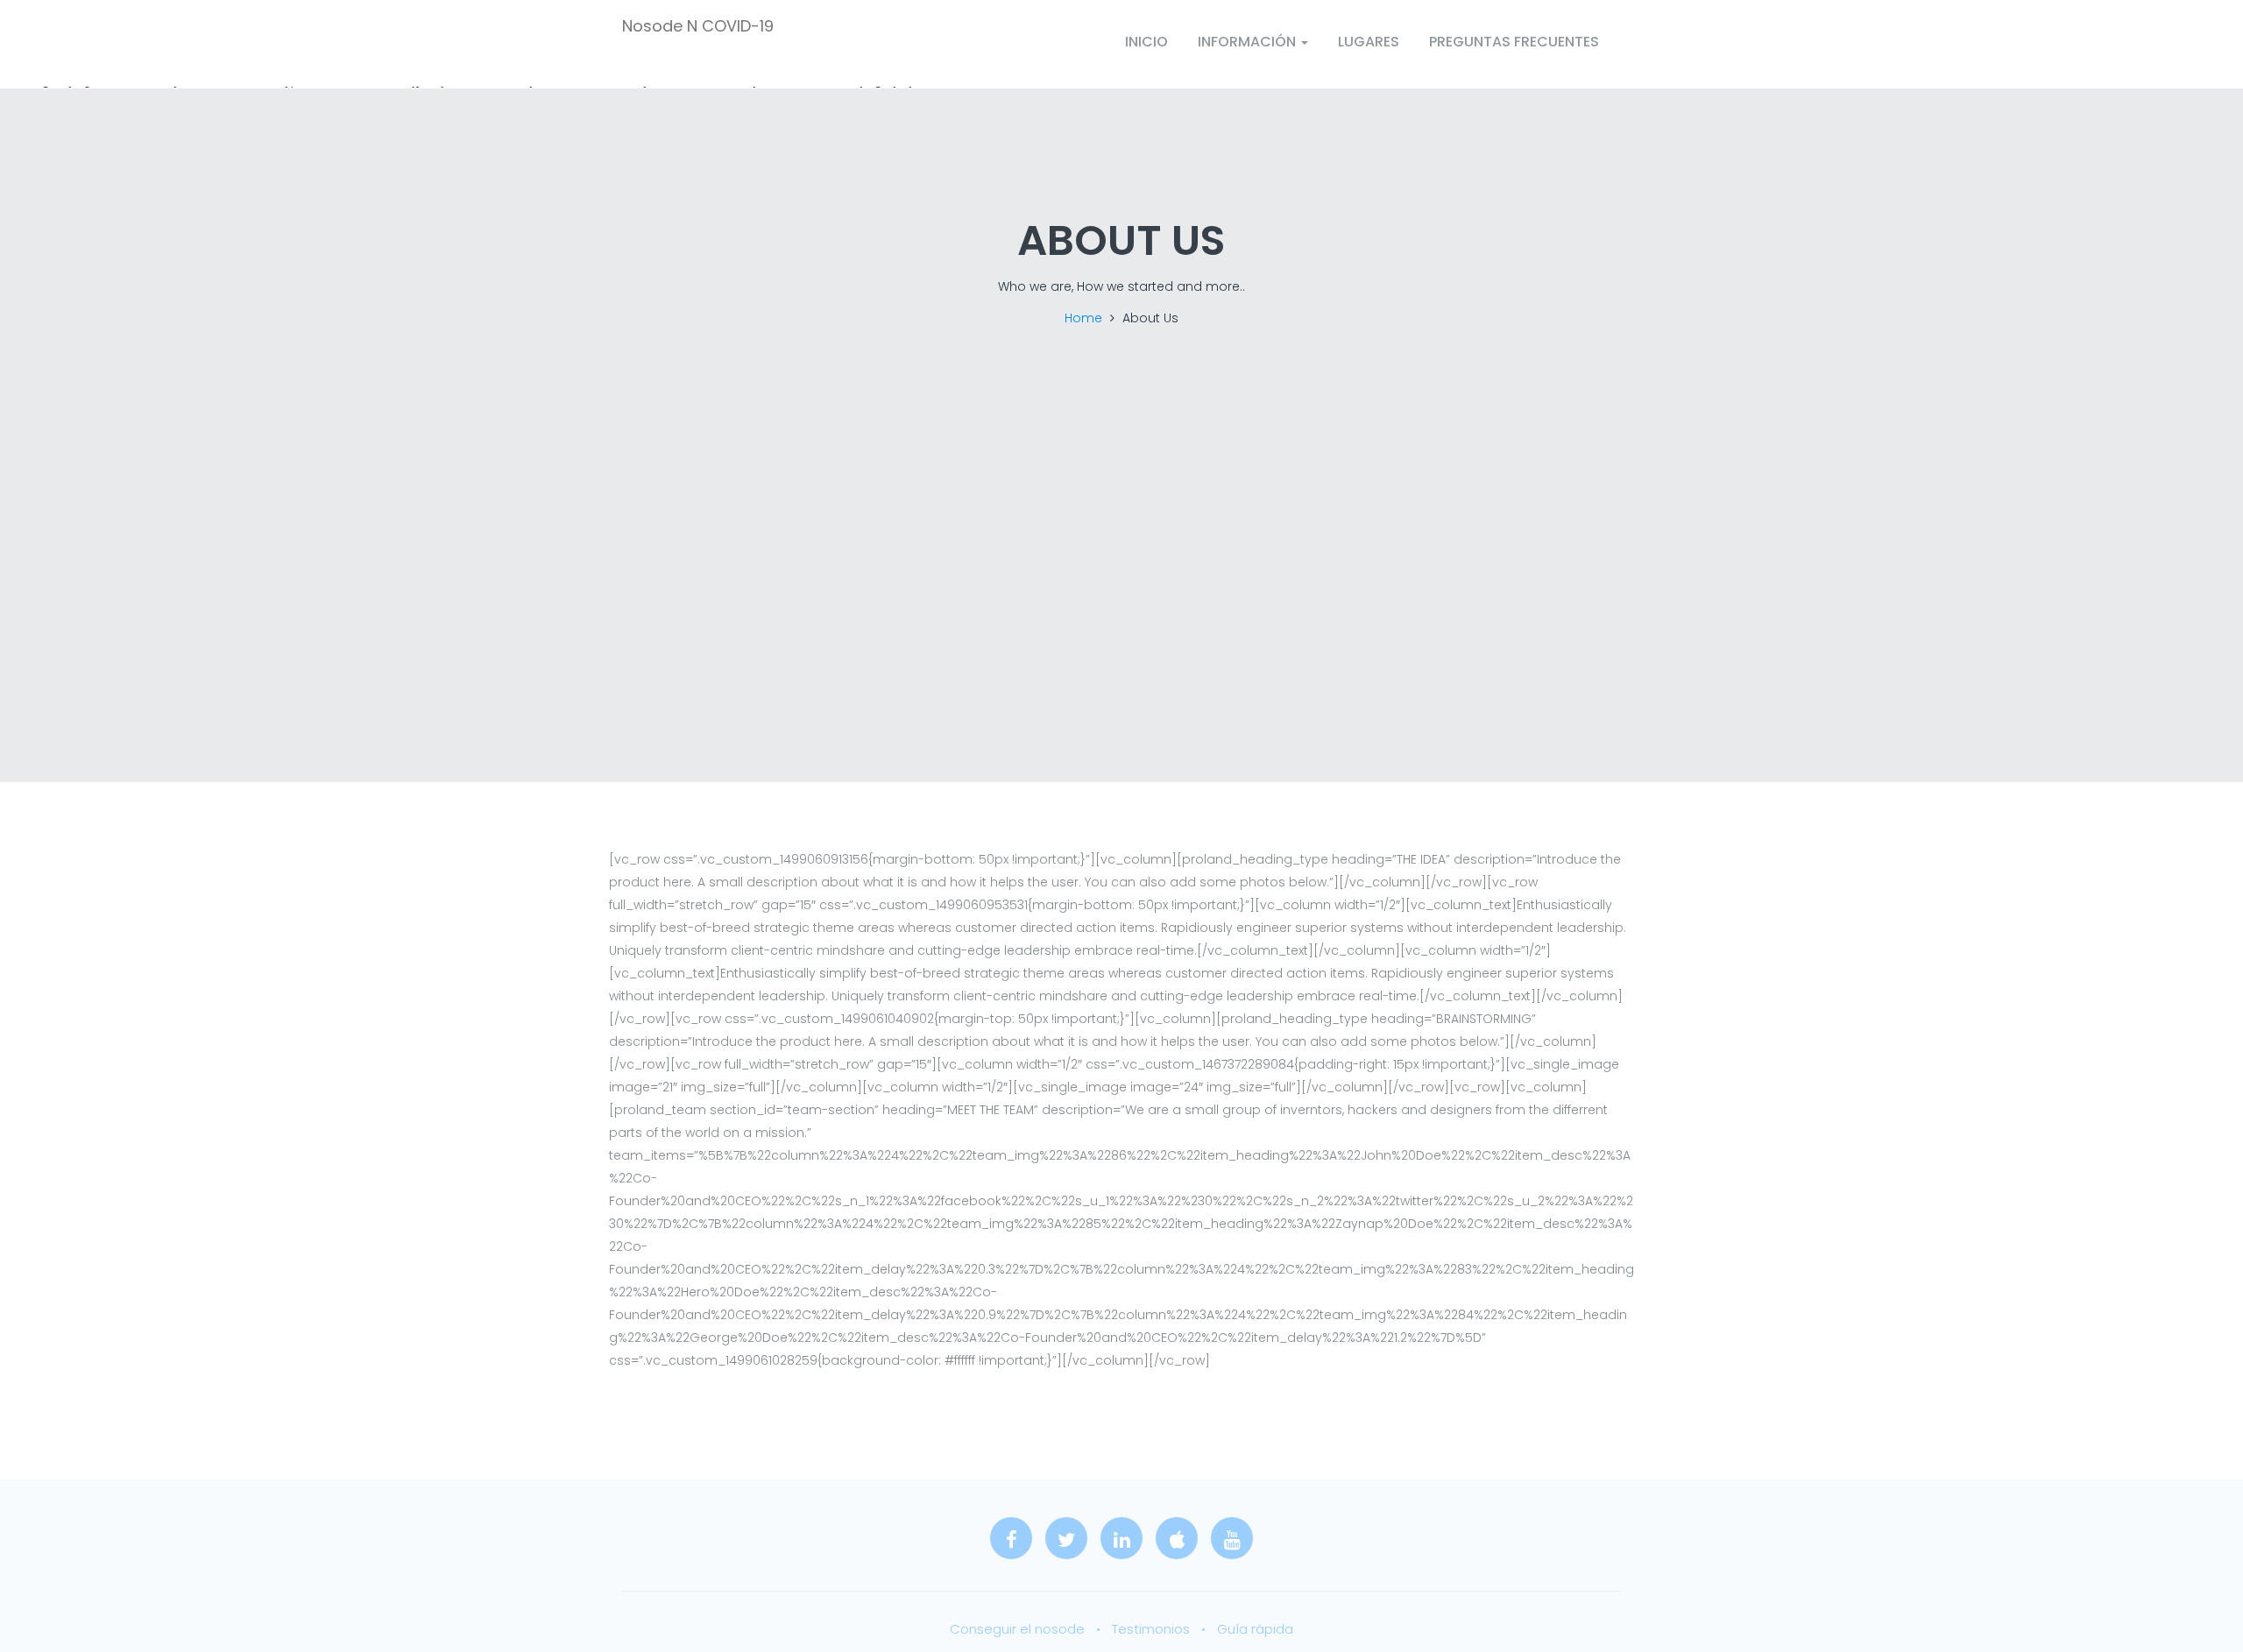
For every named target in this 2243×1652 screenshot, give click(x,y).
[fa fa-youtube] (1232, 1538)
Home (1083, 318)
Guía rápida (1255, 1629)
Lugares (1369, 42)
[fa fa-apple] (1177, 1538)
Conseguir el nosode (1017, 1629)
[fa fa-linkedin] (1121, 1538)
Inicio (1146, 42)
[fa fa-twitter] (1066, 1538)
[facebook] (1011, 1538)
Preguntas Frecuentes (1514, 42)
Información (1249, 42)
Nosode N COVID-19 (698, 27)
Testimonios (1151, 1629)
